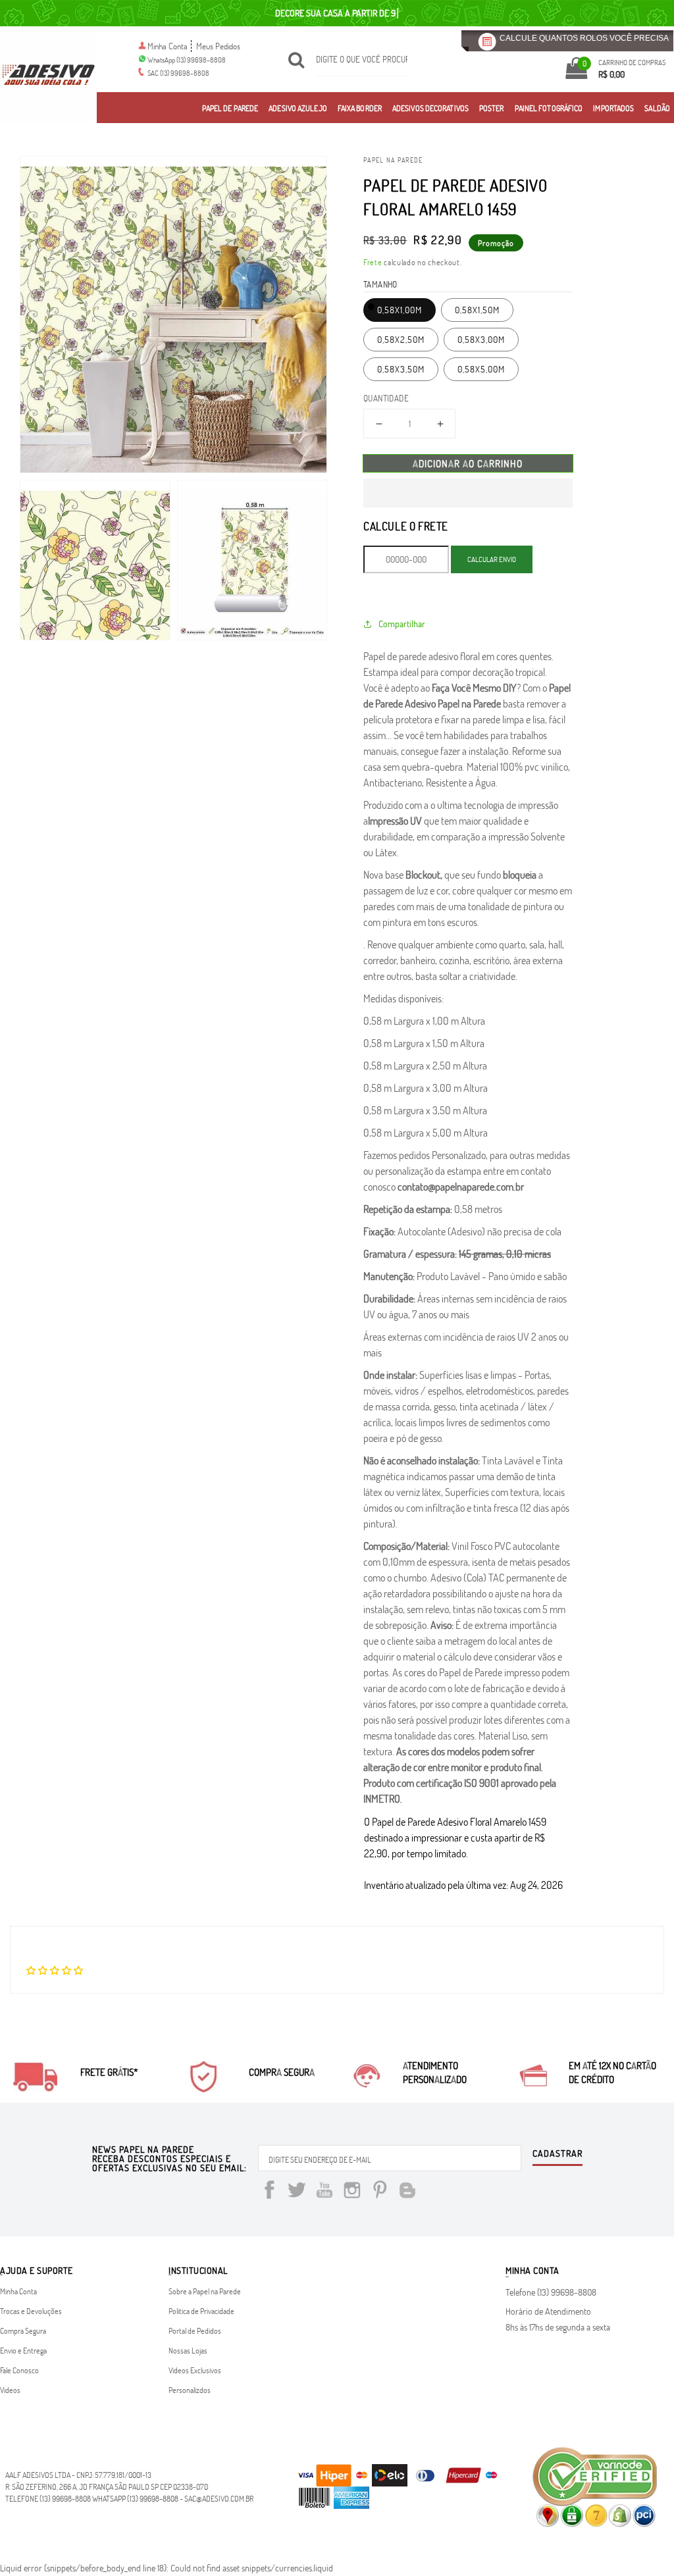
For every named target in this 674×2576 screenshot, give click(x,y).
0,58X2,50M (401, 339)
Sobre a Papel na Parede (205, 2291)
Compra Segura (23, 2331)
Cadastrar (557, 2154)
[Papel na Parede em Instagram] (352, 2192)
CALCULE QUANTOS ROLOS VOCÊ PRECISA (584, 38)
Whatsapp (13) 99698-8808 (135, 2498)
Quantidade (386, 398)
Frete (373, 262)
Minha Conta (168, 46)
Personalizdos (190, 2390)
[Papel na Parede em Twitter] (297, 2192)
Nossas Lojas (188, 2350)
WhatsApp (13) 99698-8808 (187, 60)
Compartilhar (402, 624)
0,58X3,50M (401, 369)
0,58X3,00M (481, 339)
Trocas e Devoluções (31, 2311)
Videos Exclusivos (195, 2370)
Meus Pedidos (218, 46)
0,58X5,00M (481, 369)
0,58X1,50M (477, 310)
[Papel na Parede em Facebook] (269, 2192)
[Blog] (407, 2192)
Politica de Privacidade (201, 2311)
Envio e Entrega (23, 2350)
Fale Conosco (19, 2370)
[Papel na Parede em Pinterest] (380, 2192)
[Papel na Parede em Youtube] (324, 2192)
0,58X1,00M (400, 310)
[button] (468, 493)
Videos (10, 2390)
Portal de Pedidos (195, 2331)
